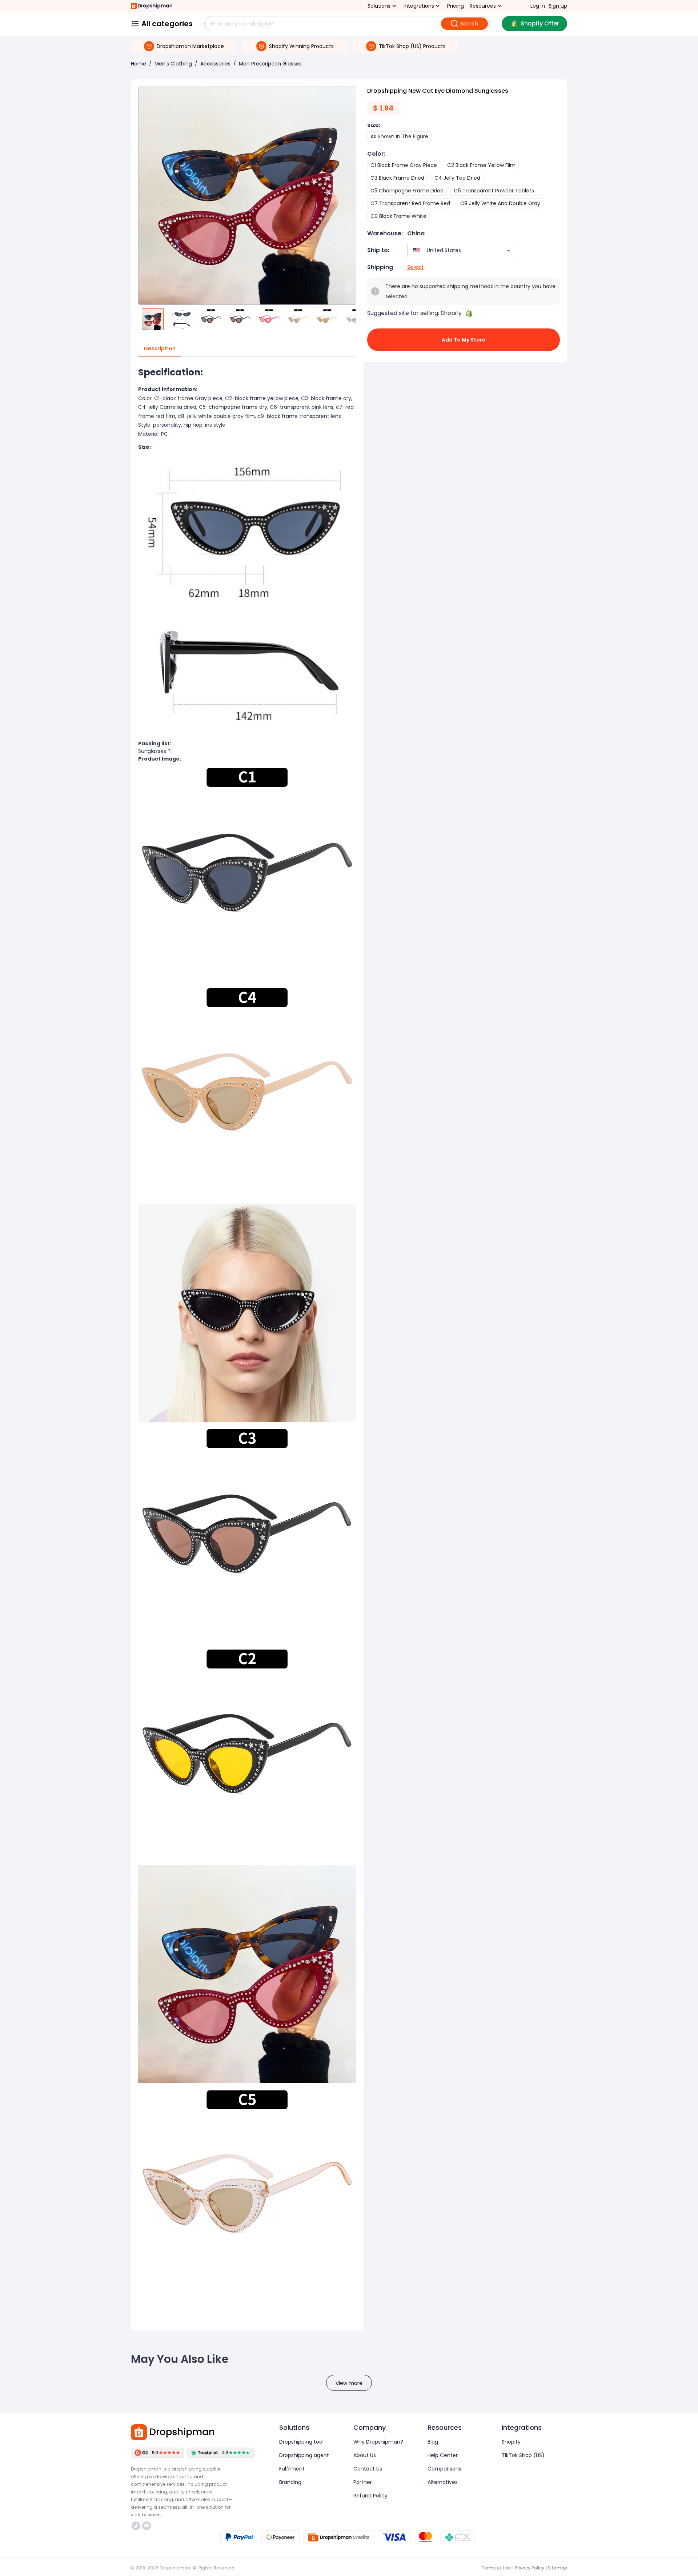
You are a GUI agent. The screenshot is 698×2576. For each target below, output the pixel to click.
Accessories (215, 64)
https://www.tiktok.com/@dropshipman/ (137, 2526)
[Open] (509, 251)
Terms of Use (496, 2568)
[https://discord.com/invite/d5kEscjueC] (147, 2526)
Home (139, 64)
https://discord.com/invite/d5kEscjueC (147, 2526)
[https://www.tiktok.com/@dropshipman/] (136, 2526)
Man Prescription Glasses (270, 64)
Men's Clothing (173, 64)
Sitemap (557, 2568)
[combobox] (451, 250)
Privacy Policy (529, 2568)
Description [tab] (160, 348)
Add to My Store (464, 340)
